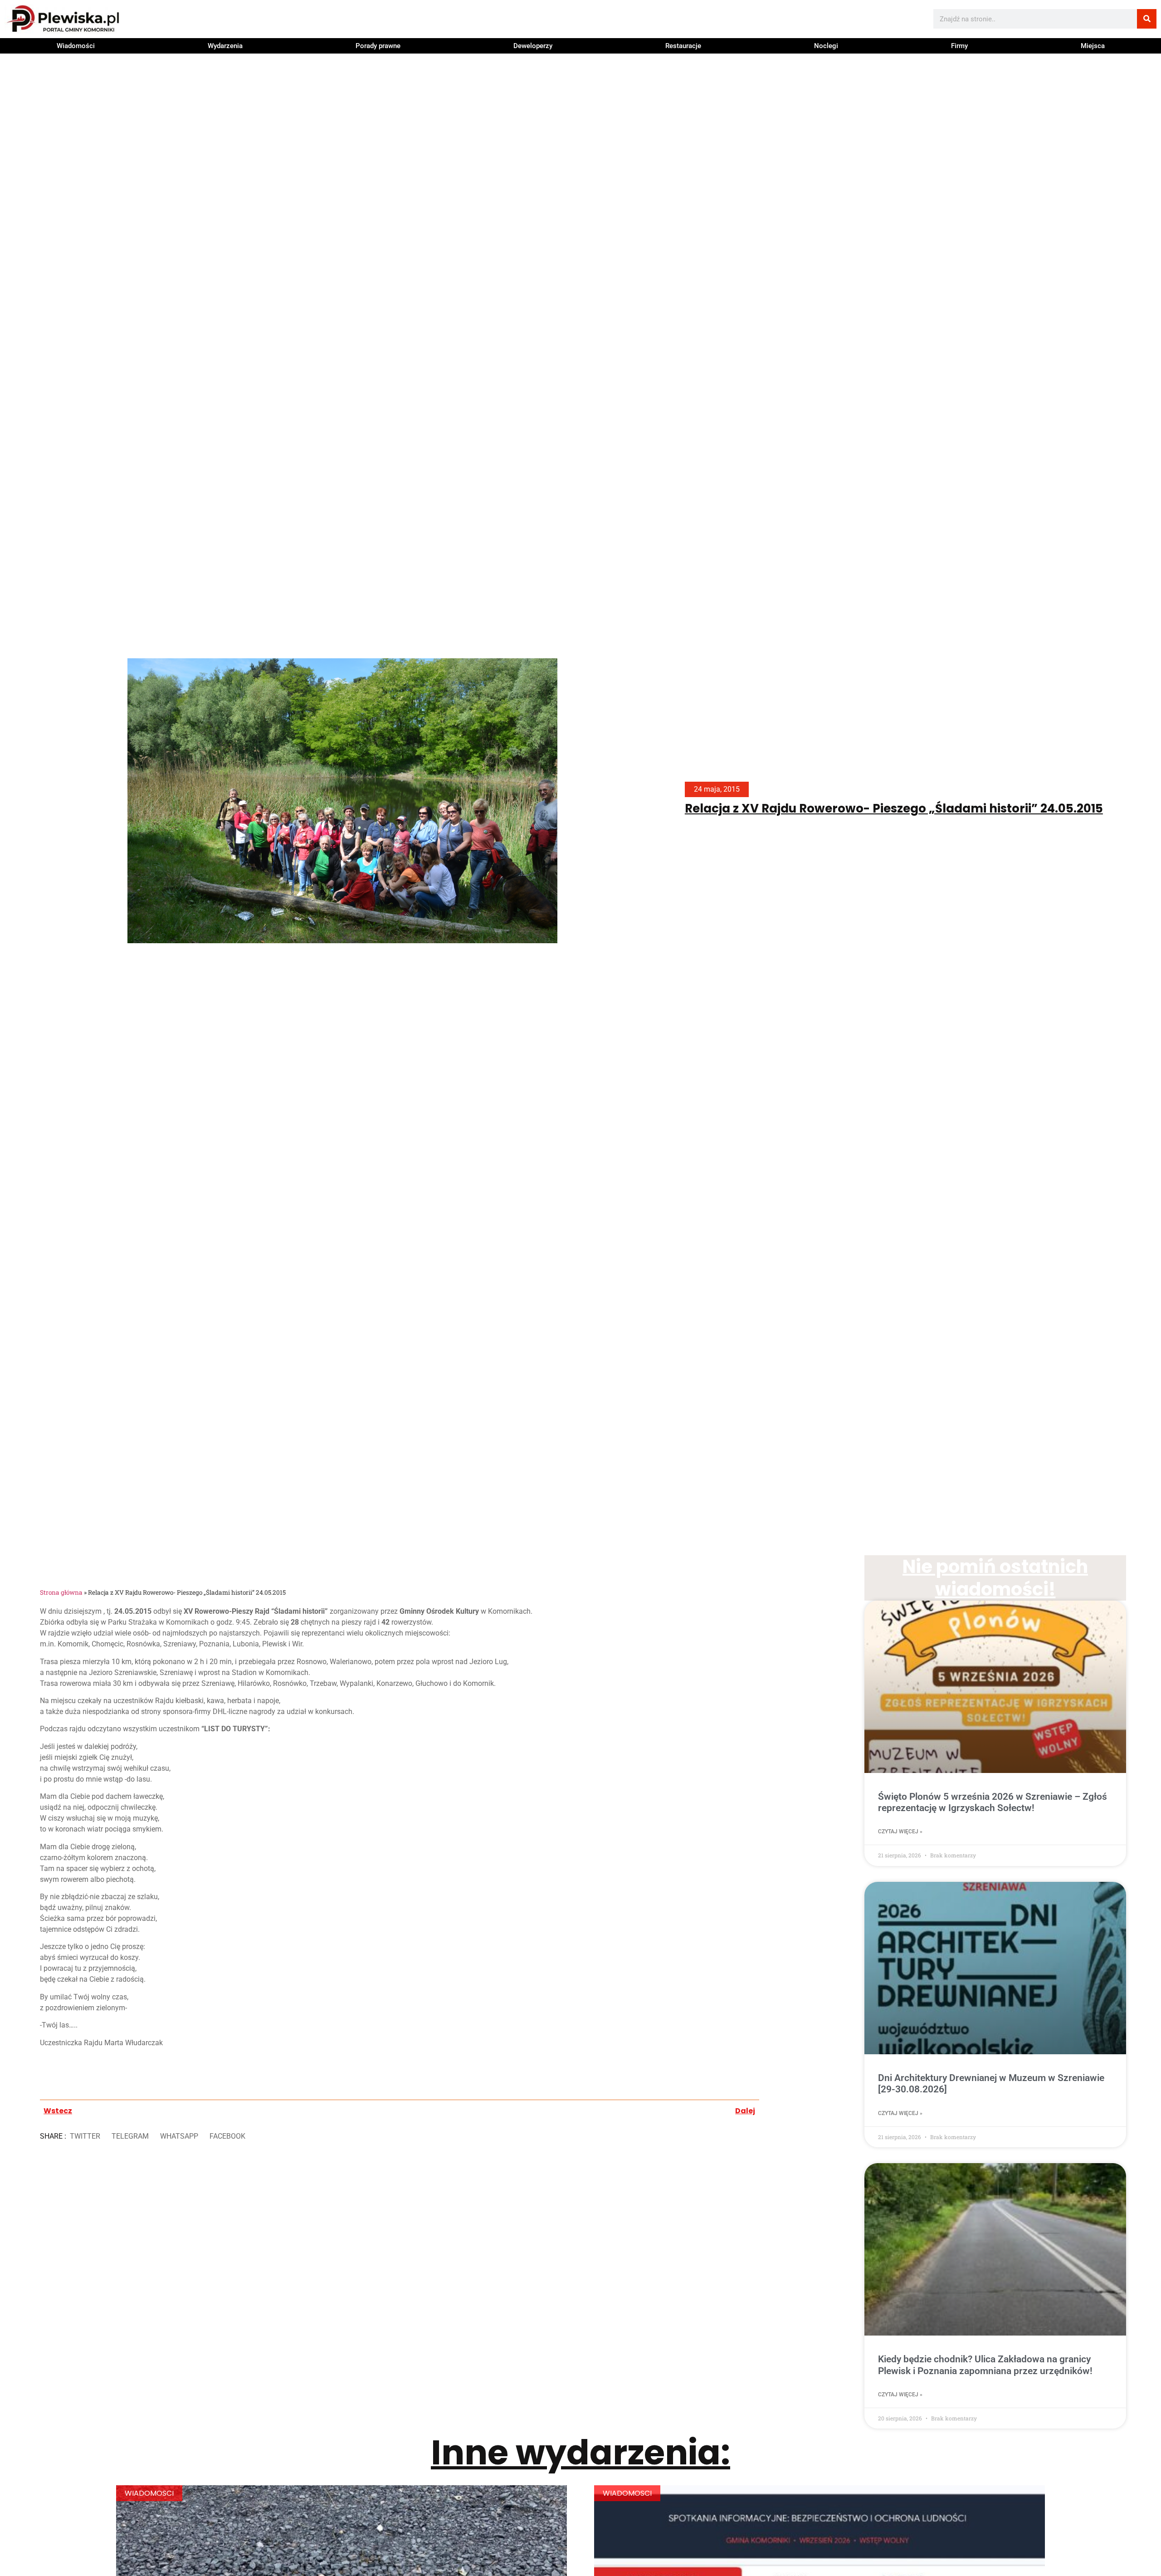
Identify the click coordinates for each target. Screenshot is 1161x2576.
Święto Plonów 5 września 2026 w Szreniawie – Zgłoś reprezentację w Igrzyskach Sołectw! (993, 1802)
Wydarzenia (225, 46)
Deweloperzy (533, 46)
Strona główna (61, 1592)
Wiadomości (76, 46)
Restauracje (683, 46)
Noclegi (826, 46)
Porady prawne (378, 46)
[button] (85, 2136)
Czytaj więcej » (900, 1832)
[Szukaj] (1147, 19)
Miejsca (1093, 46)
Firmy (959, 46)
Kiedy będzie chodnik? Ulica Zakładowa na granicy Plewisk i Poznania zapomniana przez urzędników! (985, 2365)
